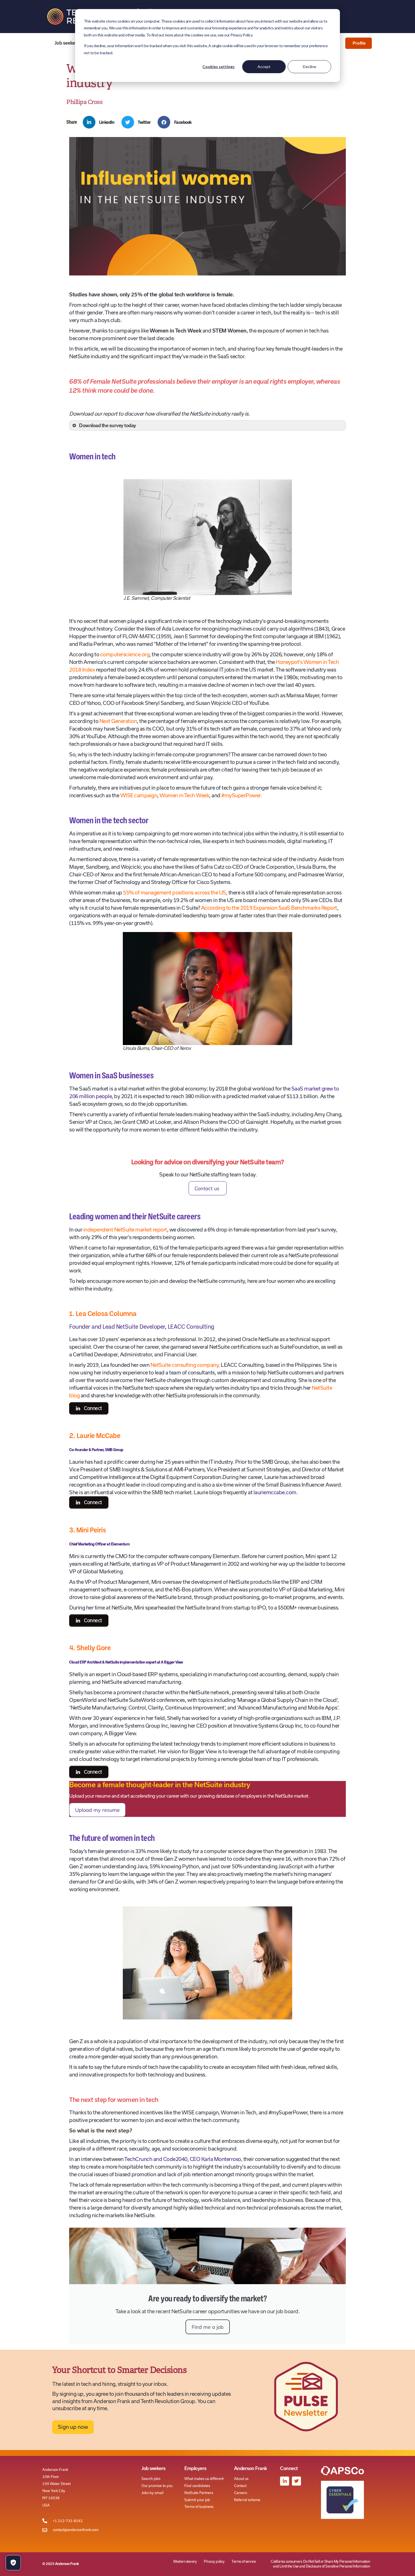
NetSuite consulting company (185, 1365)
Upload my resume (97, 1810)
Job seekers (67, 43)
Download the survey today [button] (108, 425)
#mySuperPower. (242, 795)
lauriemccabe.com (274, 1492)
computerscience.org (125, 654)
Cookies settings (219, 67)
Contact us (208, 1188)
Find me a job (208, 2327)
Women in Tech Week (184, 795)
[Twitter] (296, 2481)
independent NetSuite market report (125, 1230)
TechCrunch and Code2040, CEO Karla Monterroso (183, 2159)
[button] (101, 122)
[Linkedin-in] (285, 2481)
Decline (310, 67)
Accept (264, 67)
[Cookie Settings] (13, 2563)
